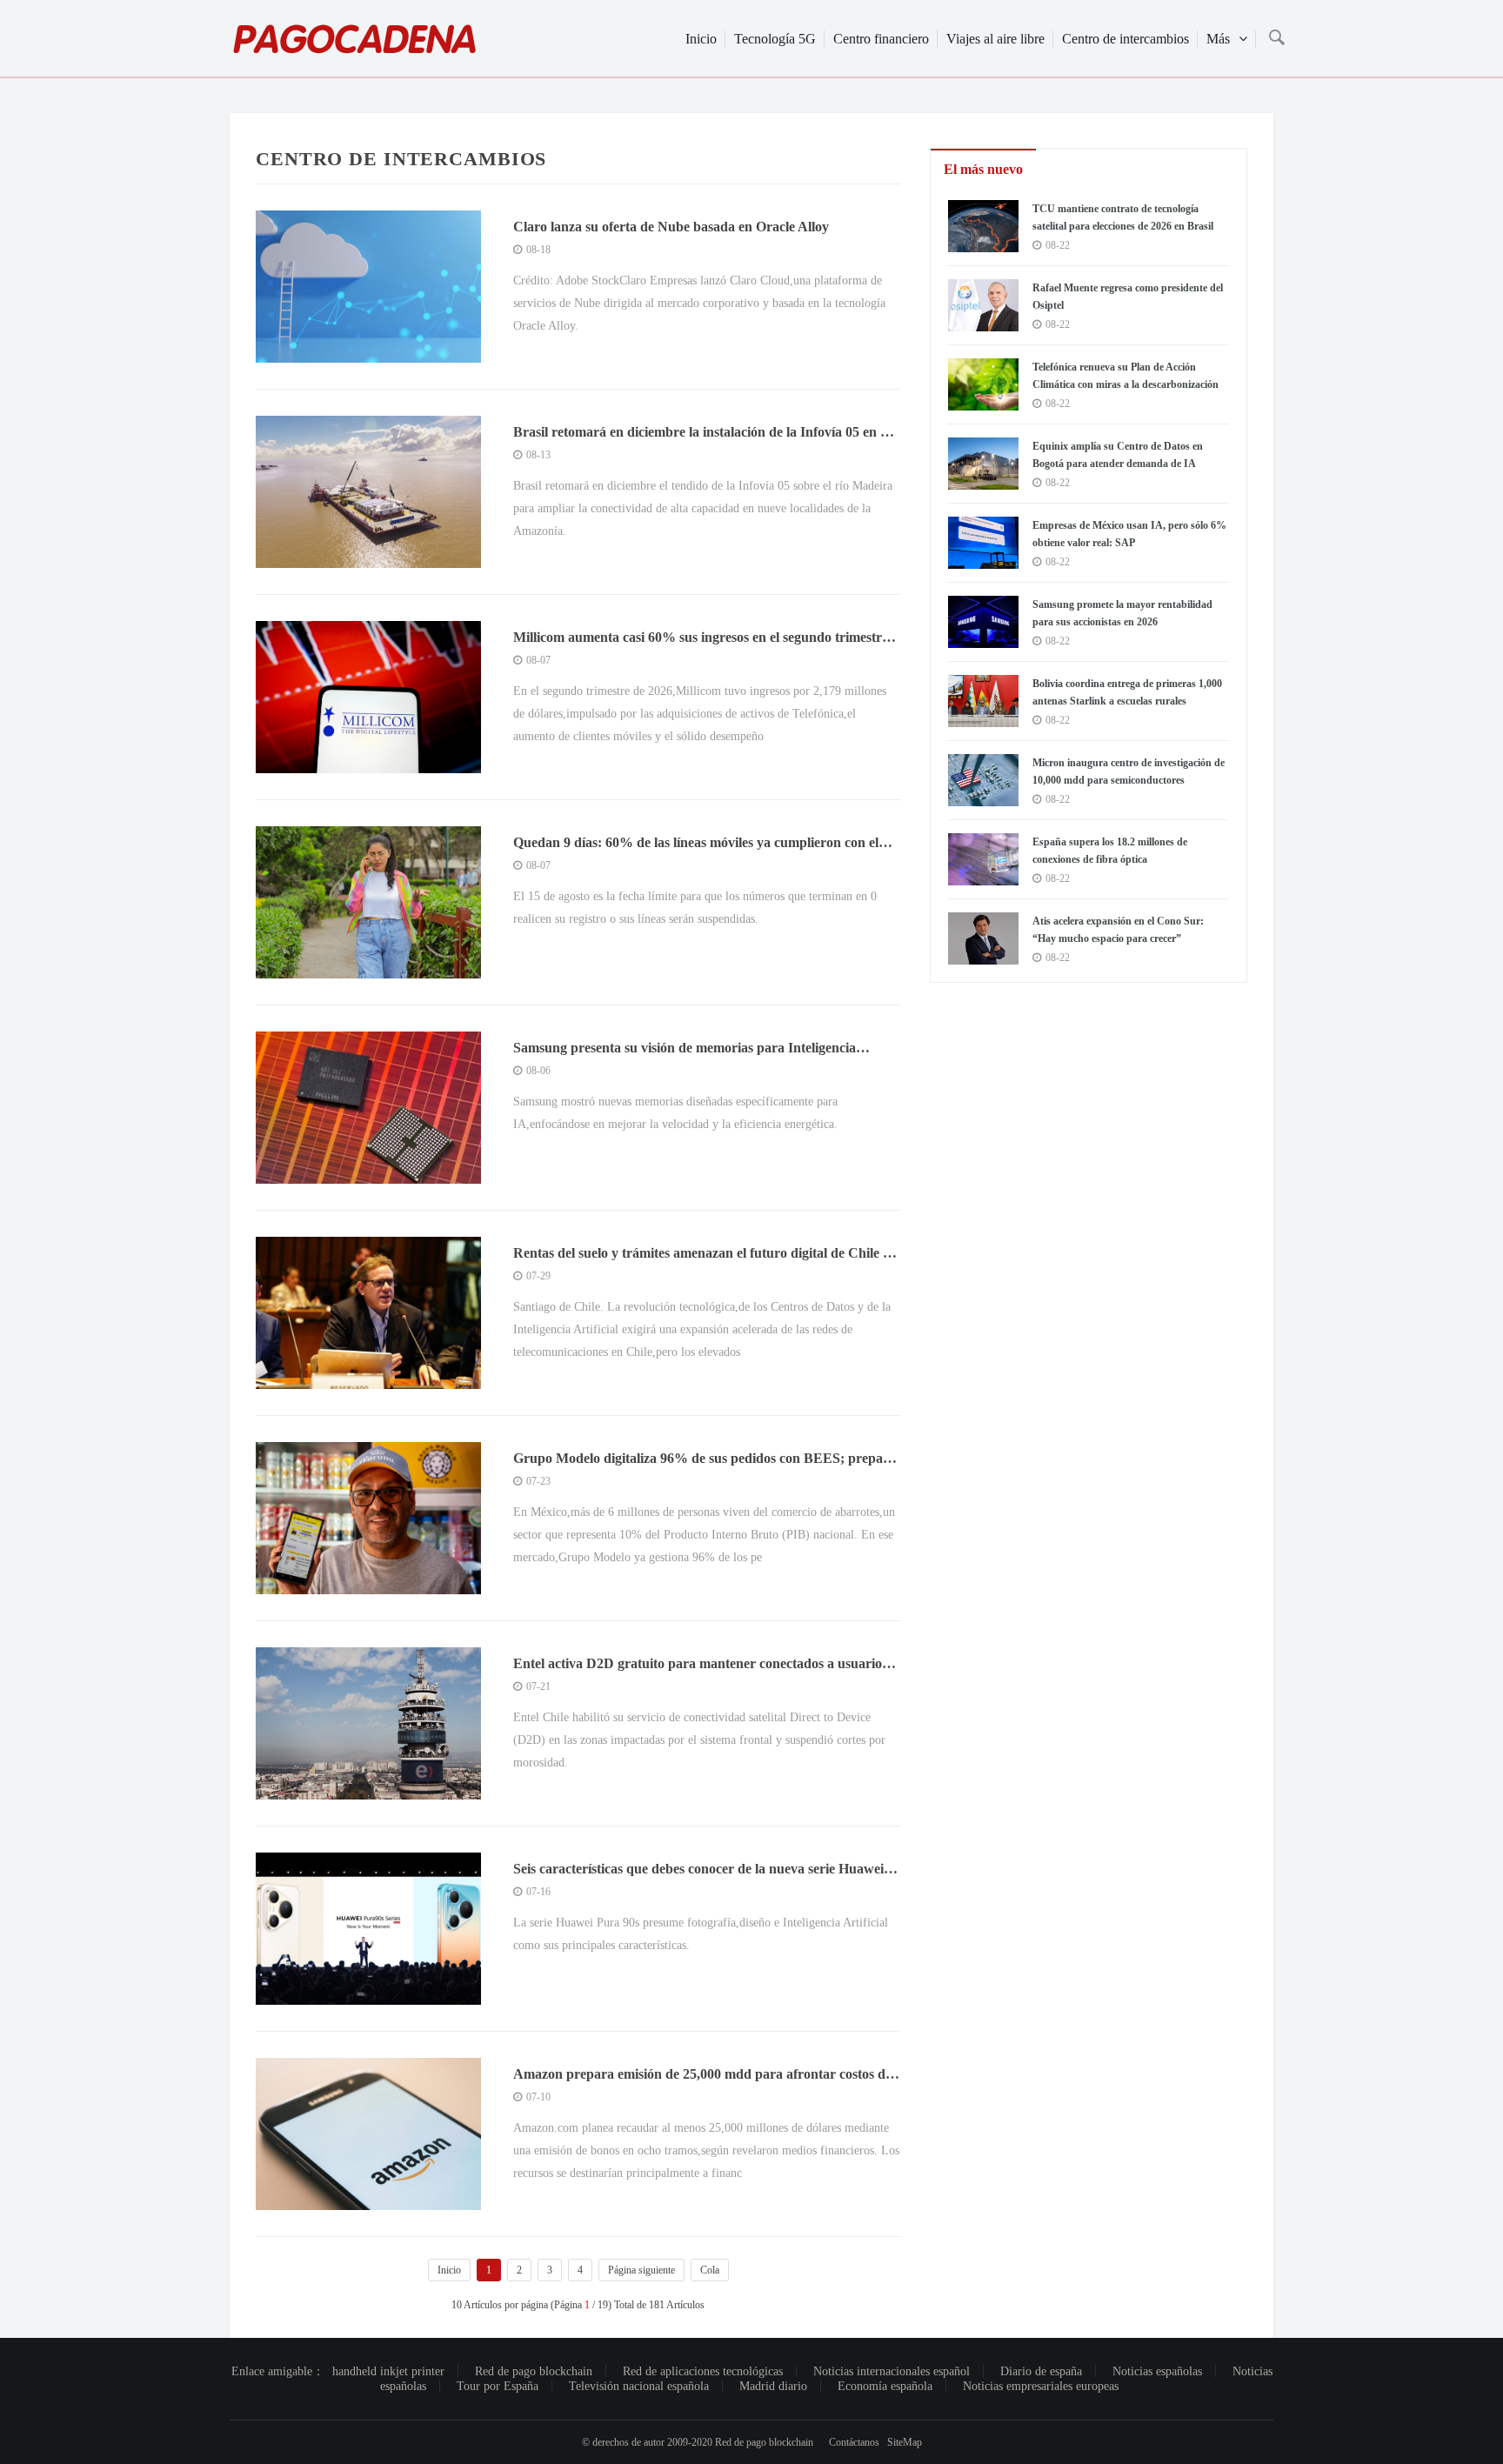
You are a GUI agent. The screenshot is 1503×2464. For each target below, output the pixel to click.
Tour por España (498, 2386)
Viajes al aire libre (995, 39)
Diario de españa (1041, 2371)
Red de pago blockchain (534, 2371)
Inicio (701, 39)
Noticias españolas (1157, 2371)
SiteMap (905, 2442)
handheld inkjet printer (388, 2371)
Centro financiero (881, 39)
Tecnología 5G (775, 39)
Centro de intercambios (1126, 39)
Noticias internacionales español (892, 2371)
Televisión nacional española (639, 2386)
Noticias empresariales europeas (1041, 2386)
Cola (710, 2270)
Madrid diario (773, 2386)
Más (1218, 39)
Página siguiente (641, 2270)
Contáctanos (854, 2442)
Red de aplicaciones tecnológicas (703, 2371)
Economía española (885, 2386)
